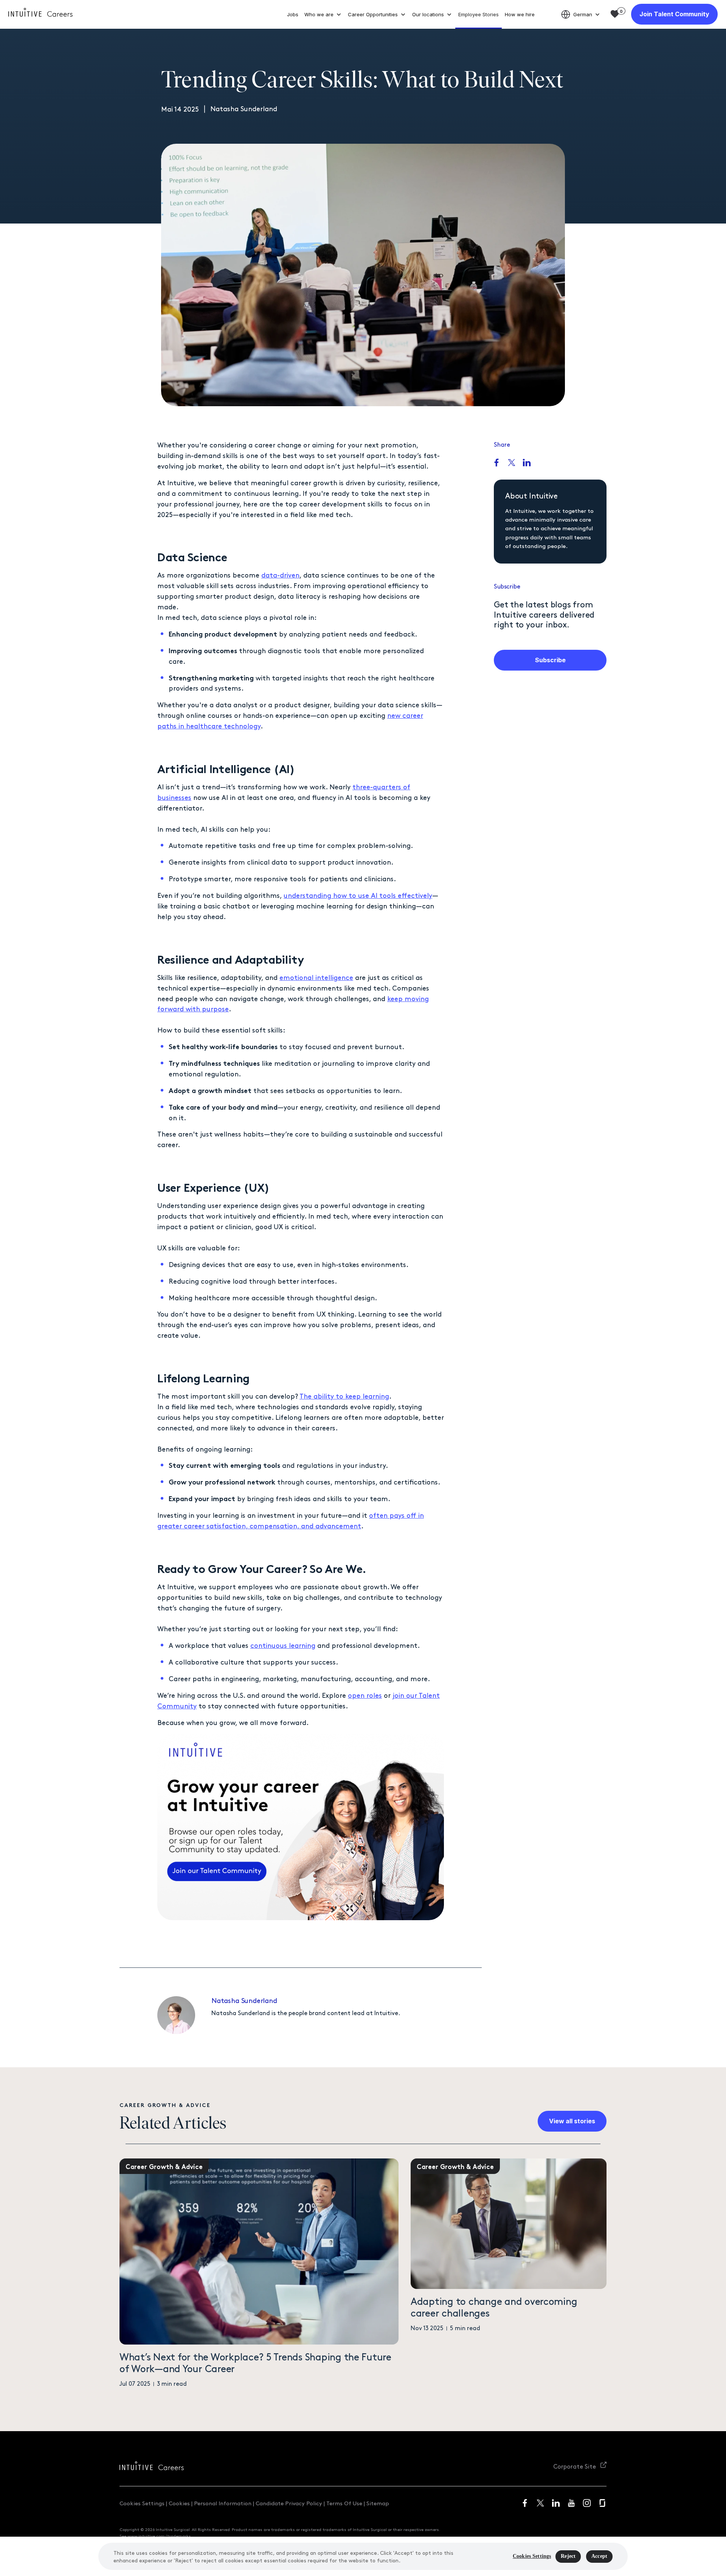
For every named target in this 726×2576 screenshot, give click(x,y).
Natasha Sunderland (244, 2000)
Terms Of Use (344, 2503)
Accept (599, 2556)
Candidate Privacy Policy (289, 2503)
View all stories (572, 2121)
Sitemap (378, 2503)
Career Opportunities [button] (373, 14)
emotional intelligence (316, 977)
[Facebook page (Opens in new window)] (525, 2503)
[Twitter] (512, 463)
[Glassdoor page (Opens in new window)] (602, 2503)
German (583, 14)
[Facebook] (496, 463)
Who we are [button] (319, 14)
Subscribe (550, 660)
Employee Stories (479, 14)
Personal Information (223, 2503)
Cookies (179, 2503)
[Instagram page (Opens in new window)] (587, 2503)
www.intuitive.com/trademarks (159, 2536)
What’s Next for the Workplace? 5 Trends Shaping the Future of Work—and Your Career (255, 2362)
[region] (363, 2556)
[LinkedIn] (527, 463)
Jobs (293, 14)
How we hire (520, 14)
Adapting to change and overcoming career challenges (494, 2307)
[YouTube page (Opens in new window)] (571, 2503)
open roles (365, 1695)
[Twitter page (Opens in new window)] (540, 2503)
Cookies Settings (142, 2503)
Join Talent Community (674, 14)
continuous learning (283, 1645)
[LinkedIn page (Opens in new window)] (556, 2503)
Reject (568, 2556)
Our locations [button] (428, 14)
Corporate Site (575, 2466)
